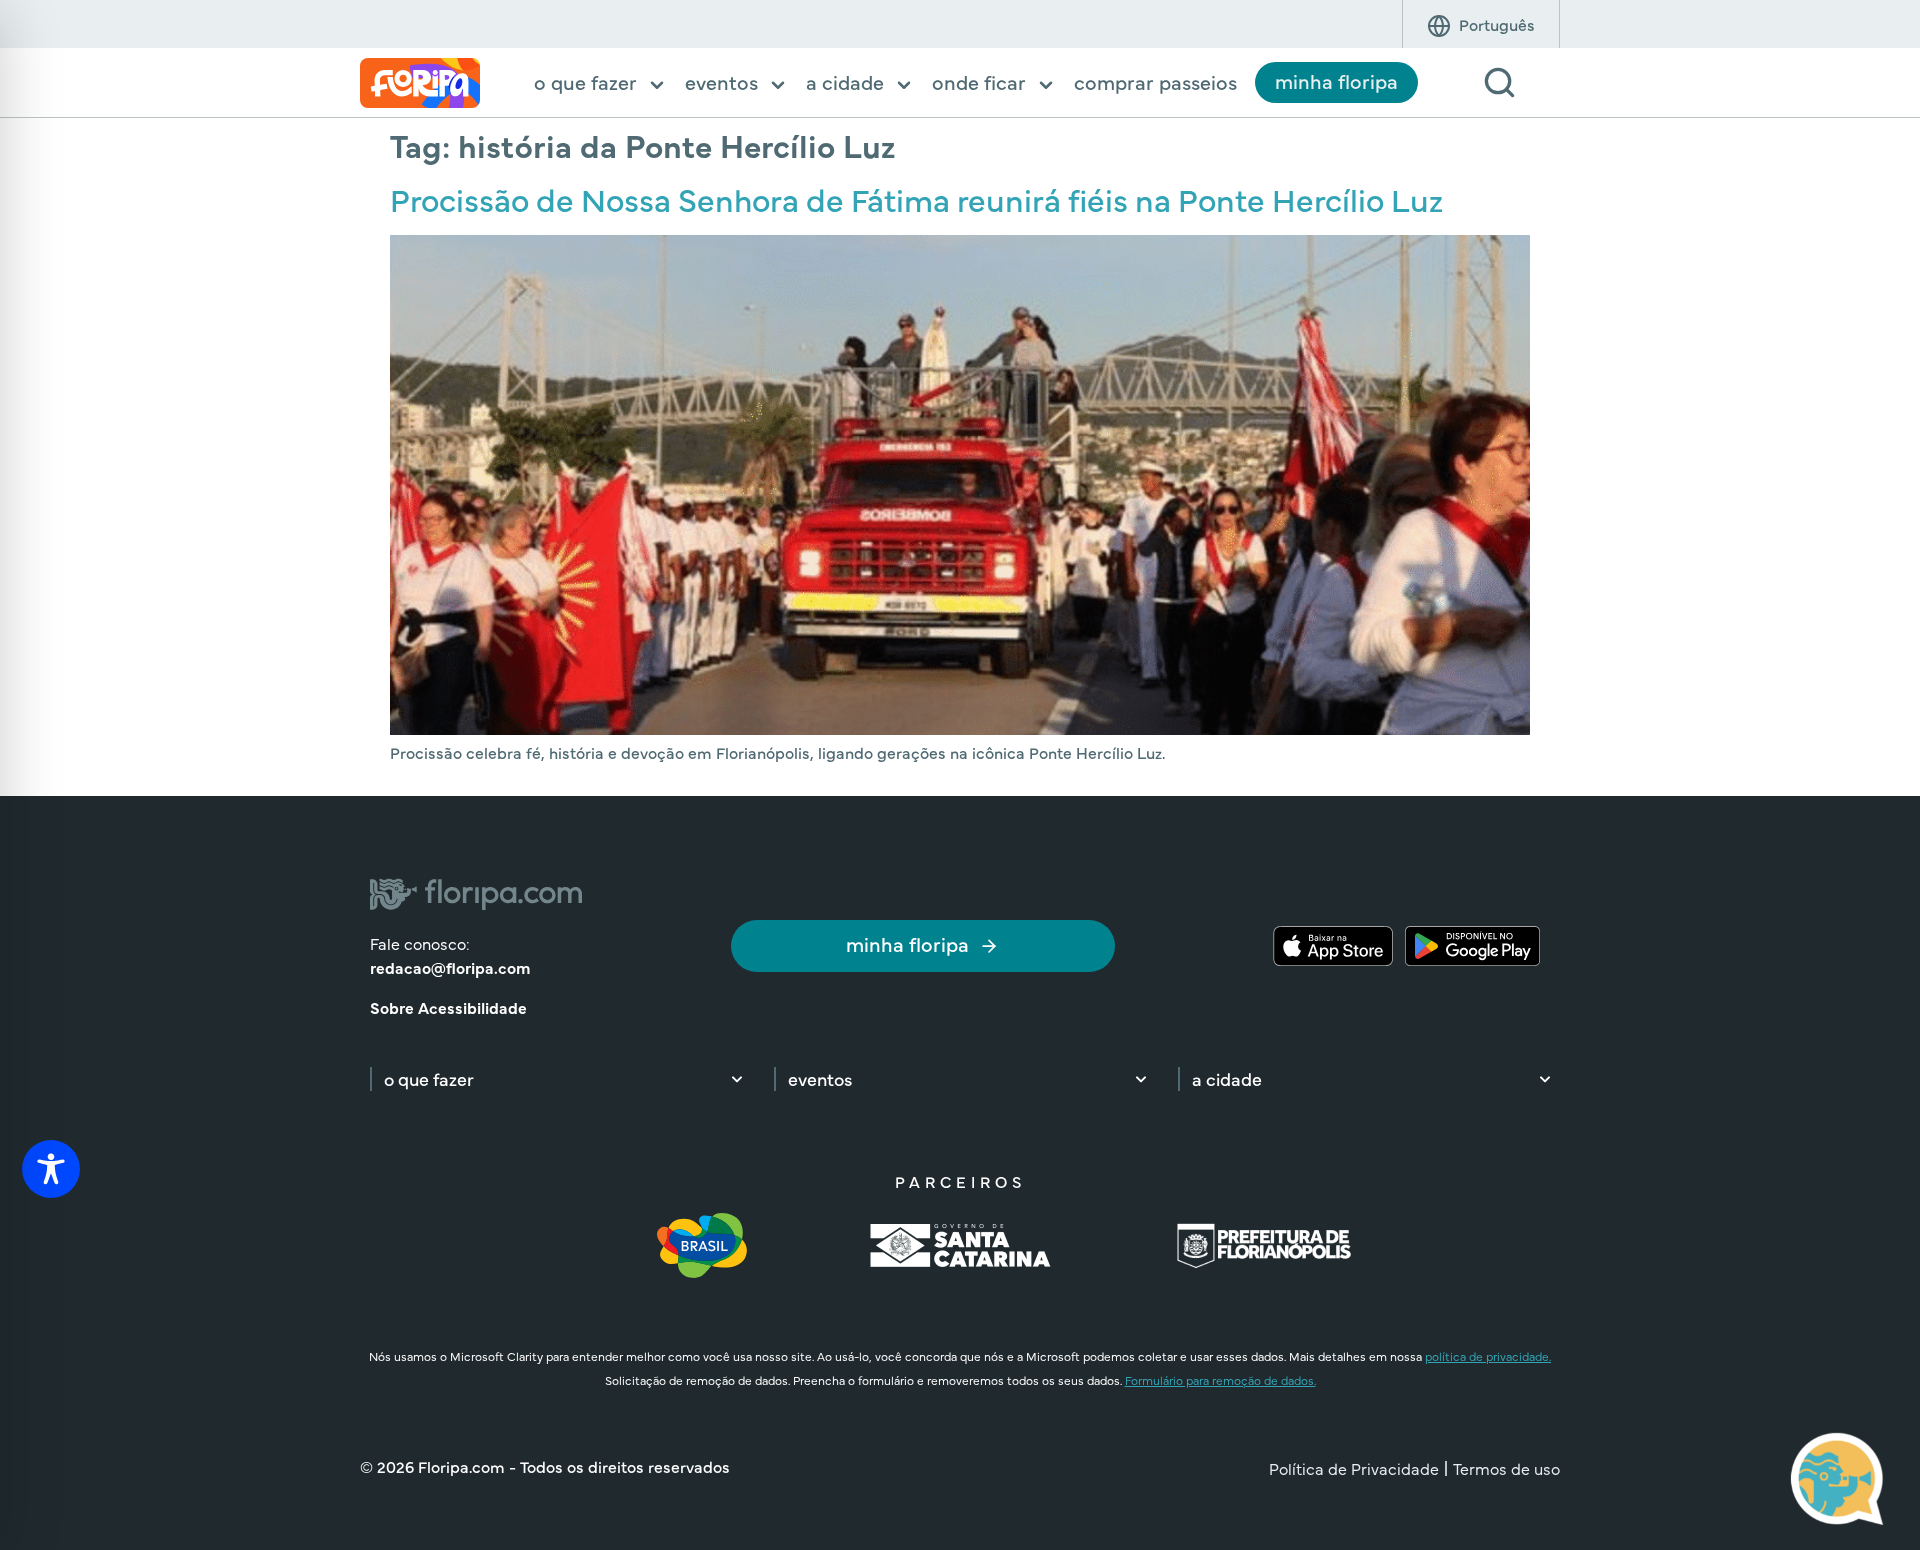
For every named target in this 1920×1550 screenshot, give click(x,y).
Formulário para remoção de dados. (1220, 1380)
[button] (600, 84)
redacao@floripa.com (450, 967)
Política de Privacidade (1354, 1468)
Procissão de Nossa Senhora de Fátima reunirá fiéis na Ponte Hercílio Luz (916, 198)
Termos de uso (1506, 1468)
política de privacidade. (1488, 1356)
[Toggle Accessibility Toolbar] (51, 1169)
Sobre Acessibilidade (448, 1007)
